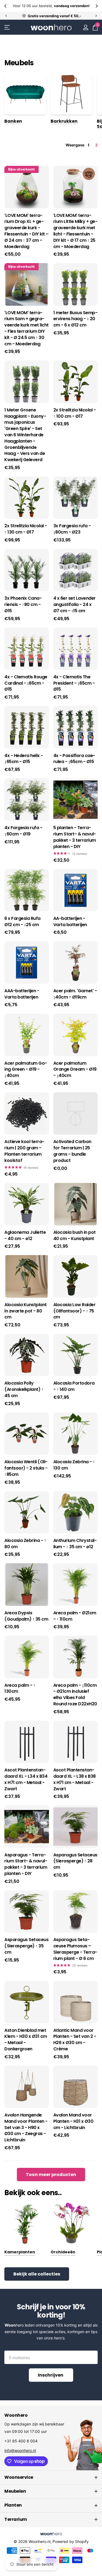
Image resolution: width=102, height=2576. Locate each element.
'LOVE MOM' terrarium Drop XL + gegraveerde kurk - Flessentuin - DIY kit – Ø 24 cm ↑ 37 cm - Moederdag (27, 231)
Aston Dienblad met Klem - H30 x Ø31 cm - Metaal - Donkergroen (26, 2040)
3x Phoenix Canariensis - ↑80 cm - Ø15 (23, 605)
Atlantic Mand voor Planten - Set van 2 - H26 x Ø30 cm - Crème (75, 2040)
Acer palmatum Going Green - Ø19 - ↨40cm (26, 1070)
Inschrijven (51, 2375)
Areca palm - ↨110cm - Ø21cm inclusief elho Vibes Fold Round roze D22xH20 (75, 1695)
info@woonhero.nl (20, 2450)
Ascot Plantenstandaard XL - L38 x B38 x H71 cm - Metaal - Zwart (75, 1779)
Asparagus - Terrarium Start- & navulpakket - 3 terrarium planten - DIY (26, 1864)
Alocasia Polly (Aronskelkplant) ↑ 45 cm (24, 1389)
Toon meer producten (51, 2175)
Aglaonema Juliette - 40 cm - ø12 (25, 1236)
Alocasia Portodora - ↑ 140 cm (74, 1386)
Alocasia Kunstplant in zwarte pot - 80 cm (26, 1311)
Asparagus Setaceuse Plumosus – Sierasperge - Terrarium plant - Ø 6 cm (75, 1949)
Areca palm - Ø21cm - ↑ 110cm (75, 1616)
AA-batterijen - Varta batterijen (70, 922)
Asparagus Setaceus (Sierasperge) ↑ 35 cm (26, 1946)
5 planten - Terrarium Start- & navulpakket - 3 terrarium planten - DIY (75, 837)
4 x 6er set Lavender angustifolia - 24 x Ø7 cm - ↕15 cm (75, 605)
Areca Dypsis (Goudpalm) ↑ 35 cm (26, 1616)
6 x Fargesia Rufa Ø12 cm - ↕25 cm (22, 922)
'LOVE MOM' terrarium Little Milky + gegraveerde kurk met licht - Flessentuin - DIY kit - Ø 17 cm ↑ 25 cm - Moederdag (75, 231)
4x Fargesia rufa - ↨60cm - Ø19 (23, 831)
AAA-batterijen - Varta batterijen (22, 994)
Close (51, 2477)
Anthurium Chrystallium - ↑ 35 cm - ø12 (75, 1544)
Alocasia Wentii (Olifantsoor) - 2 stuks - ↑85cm (26, 1468)
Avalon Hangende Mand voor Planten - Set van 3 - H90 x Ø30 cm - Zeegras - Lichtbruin (26, 2128)
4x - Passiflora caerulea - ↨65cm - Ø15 (74, 759)
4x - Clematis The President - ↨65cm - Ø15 (74, 683)
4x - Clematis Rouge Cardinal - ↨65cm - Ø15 (26, 683)
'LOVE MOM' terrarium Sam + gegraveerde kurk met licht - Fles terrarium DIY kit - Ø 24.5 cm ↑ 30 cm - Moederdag (27, 328)
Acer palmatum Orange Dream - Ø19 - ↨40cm (75, 1070)
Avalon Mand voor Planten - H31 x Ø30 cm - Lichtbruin (73, 2121)
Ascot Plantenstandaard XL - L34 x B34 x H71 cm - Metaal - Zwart (26, 1779)
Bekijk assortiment (7, 27)
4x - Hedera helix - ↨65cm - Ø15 (24, 759)
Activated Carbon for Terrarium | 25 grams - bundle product (72, 1151)
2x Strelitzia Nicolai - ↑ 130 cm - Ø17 (26, 529)
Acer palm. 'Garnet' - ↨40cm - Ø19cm (75, 994)
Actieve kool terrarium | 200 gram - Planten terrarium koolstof (24, 1151)
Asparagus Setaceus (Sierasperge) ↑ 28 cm (75, 1861)
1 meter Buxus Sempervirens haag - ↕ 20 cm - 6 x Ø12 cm (75, 319)
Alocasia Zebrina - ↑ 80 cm (25, 1544)
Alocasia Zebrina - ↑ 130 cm (74, 1465)
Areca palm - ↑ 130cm (20, 1689)
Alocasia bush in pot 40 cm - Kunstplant (75, 1236)
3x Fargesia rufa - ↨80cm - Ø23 (72, 529)
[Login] (86, 27)
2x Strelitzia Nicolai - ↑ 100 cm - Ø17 (75, 413)
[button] (6, 6)
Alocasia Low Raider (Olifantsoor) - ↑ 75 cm (75, 1311)
